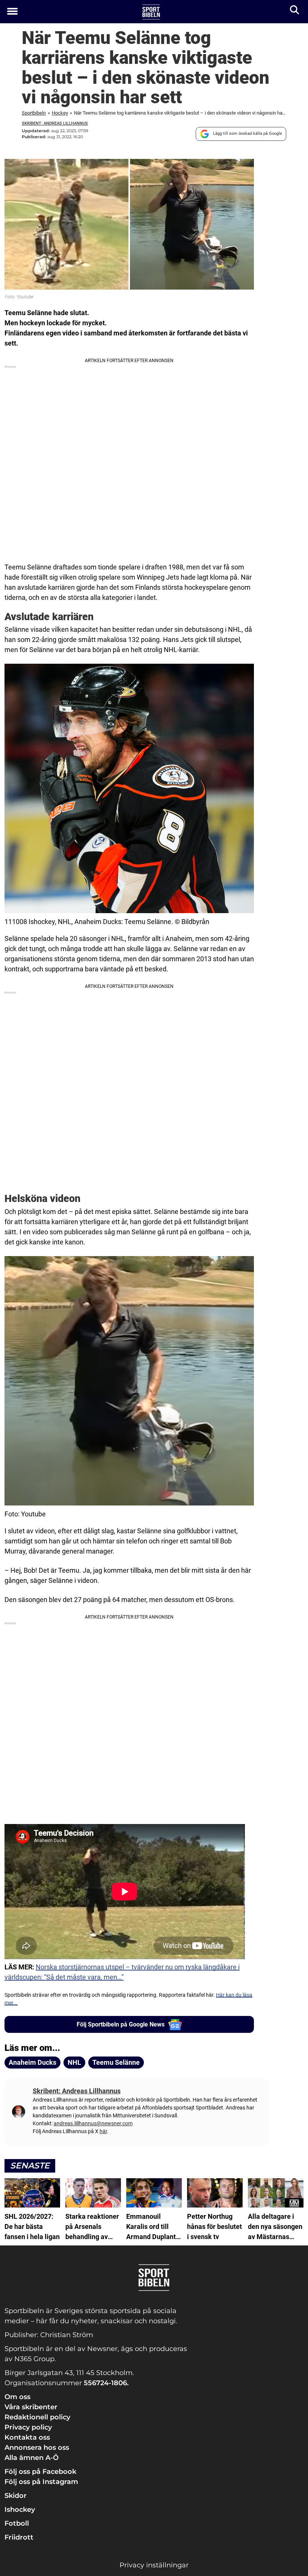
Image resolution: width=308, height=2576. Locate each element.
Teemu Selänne (116, 2062)
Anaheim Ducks (32, 2062)
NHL (74, 2062)
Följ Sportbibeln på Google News (121, 2024)
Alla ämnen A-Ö (32, 2458)
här (103, 2131)
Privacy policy (28, 2427)
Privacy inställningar (154, 2565)
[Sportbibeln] (151, 12)
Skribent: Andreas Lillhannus (55, 123)
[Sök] (295, 11)
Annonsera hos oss (37, 2448)
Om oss (17, 2397)
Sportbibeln (34, 113)
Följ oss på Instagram (41, 2482)
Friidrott (19, 2537)
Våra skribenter (31, 2407)
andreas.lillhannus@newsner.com (93, 2123)
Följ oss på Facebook (40, 2472)
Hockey (60, 113)
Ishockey (20, 2510)
